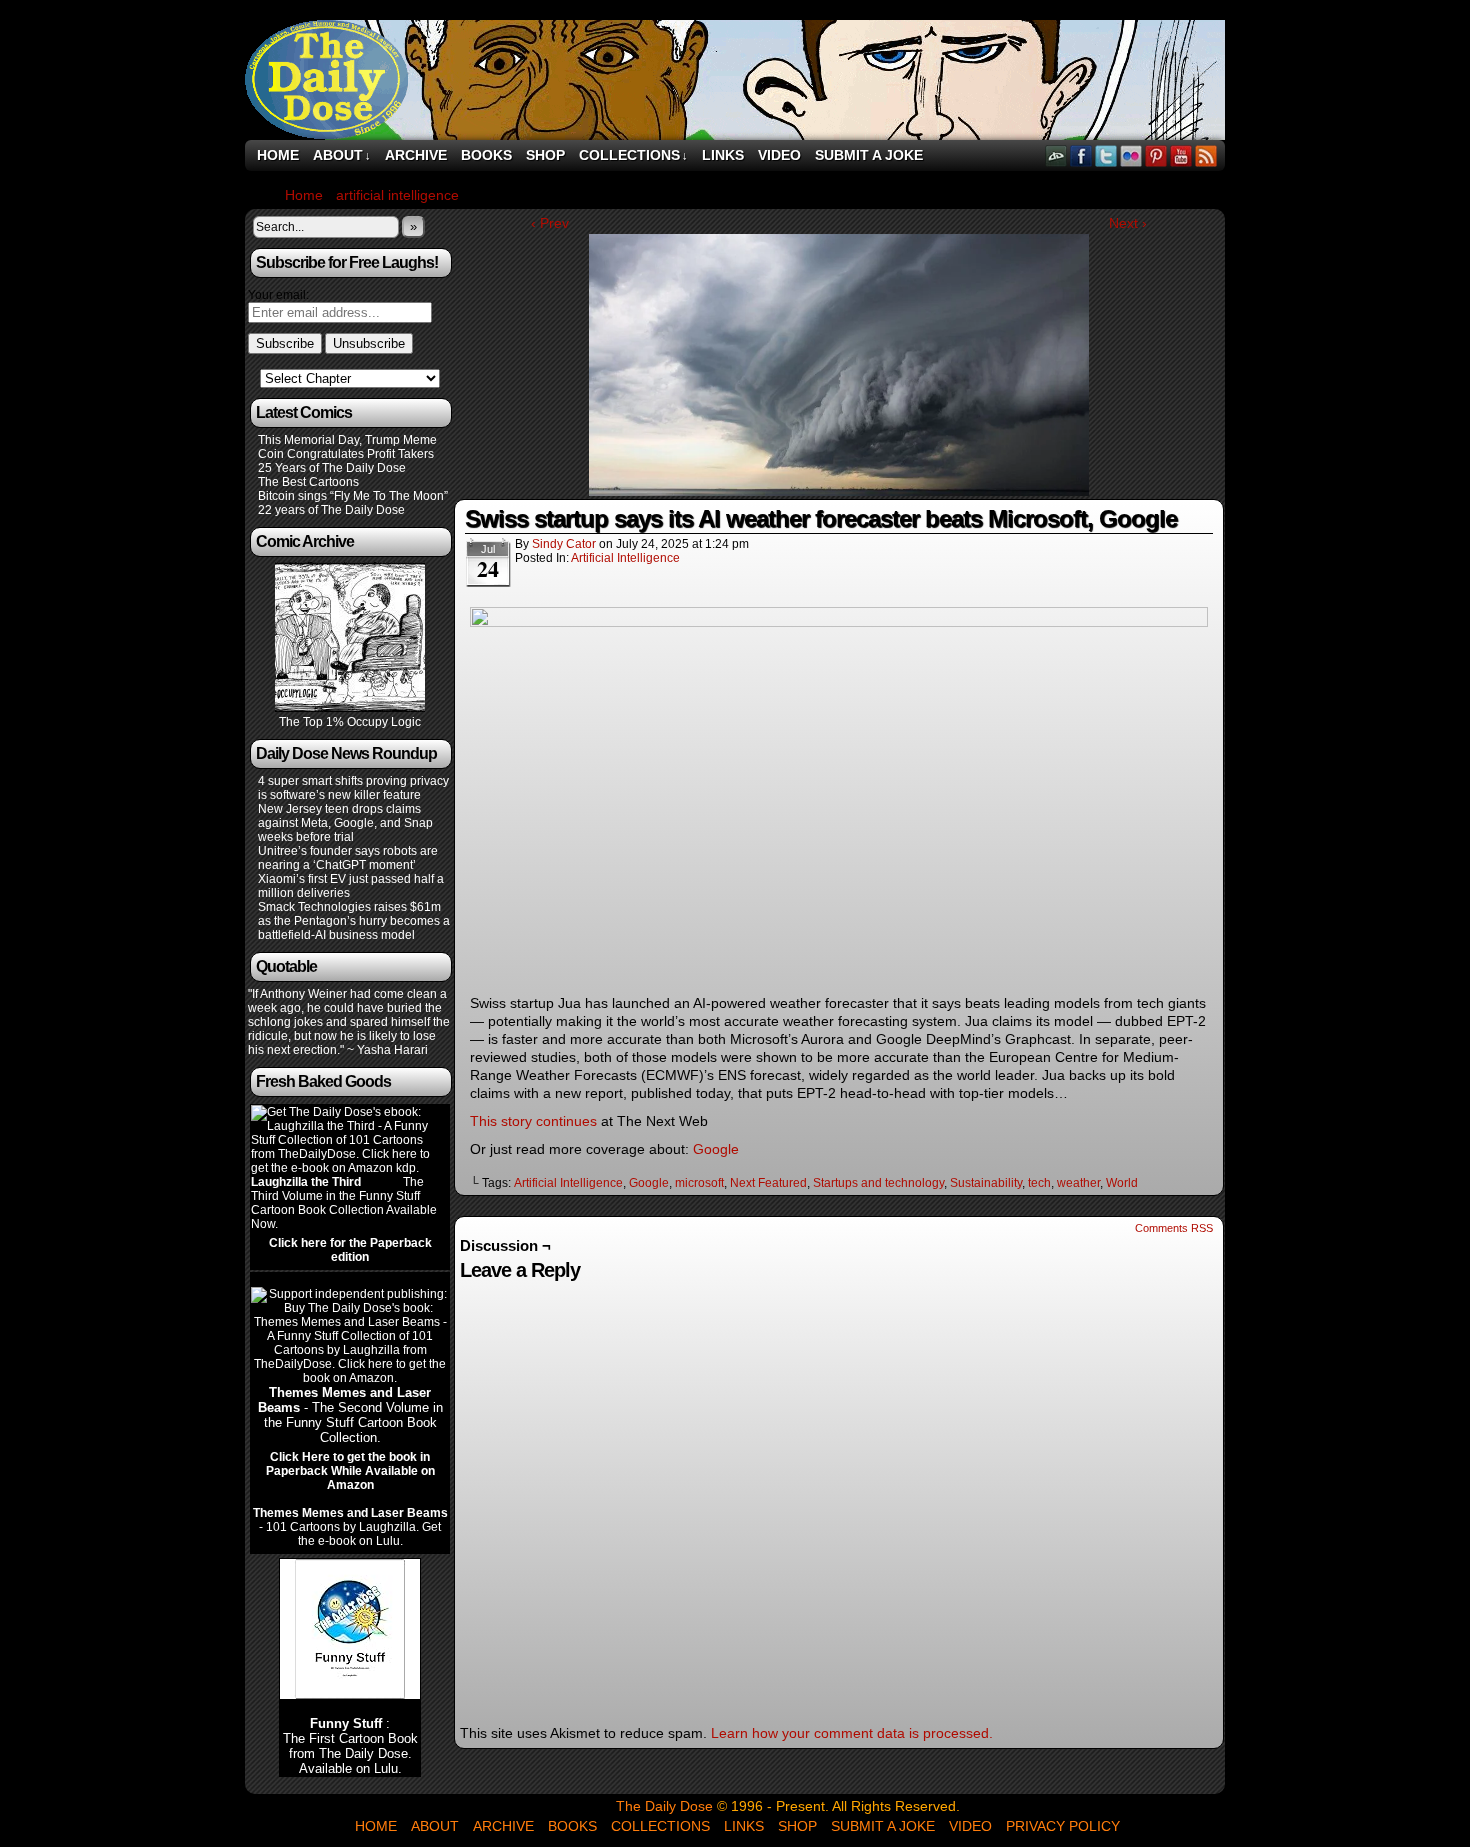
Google (716, 1149)
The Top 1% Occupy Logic (350, 722)
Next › (1128, 223)
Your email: (278, 295)
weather (1078, 1183)
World (1122, 1183)
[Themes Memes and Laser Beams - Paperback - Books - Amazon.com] (350, 1378)
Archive (416, 155)
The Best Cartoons (308, 482)
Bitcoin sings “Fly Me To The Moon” (353, 496)
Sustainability (986, 1183)
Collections (633, 155)
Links (723, 155)
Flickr (1131, 155)
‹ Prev (550, 223)
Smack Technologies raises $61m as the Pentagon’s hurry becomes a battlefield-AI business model (354, 921)
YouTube (1181, 155)
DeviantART (1056, 155)
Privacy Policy (1063, 1826)
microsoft (699, 1183)
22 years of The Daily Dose (331, 510)
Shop (545, 155)
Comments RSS (1174, 1228)
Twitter (1106, 155)
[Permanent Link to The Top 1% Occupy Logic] (350, 708)
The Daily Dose (735, 80)
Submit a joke (869, 155)
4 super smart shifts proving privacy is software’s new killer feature (353, 788)
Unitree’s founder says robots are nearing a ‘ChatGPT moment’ (348, 858)
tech (1039, 1183)
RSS (1206, 155)
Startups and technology (878, 1183)
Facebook (1081, 155)
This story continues (533, 1121)
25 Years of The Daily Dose (332, 468)
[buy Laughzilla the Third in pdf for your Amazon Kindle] (350, 1168)
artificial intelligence (625, 558)
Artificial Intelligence (568, 1183)
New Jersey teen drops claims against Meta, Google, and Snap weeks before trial (345, 823)
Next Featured (768, 1183)
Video (779, 155)
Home (278, 155)
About (342, 155)
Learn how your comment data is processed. (852, 1733)
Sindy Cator (564, 544)
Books (486, 155)
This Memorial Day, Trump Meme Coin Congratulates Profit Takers (347, 447)
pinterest (1156, 155)
